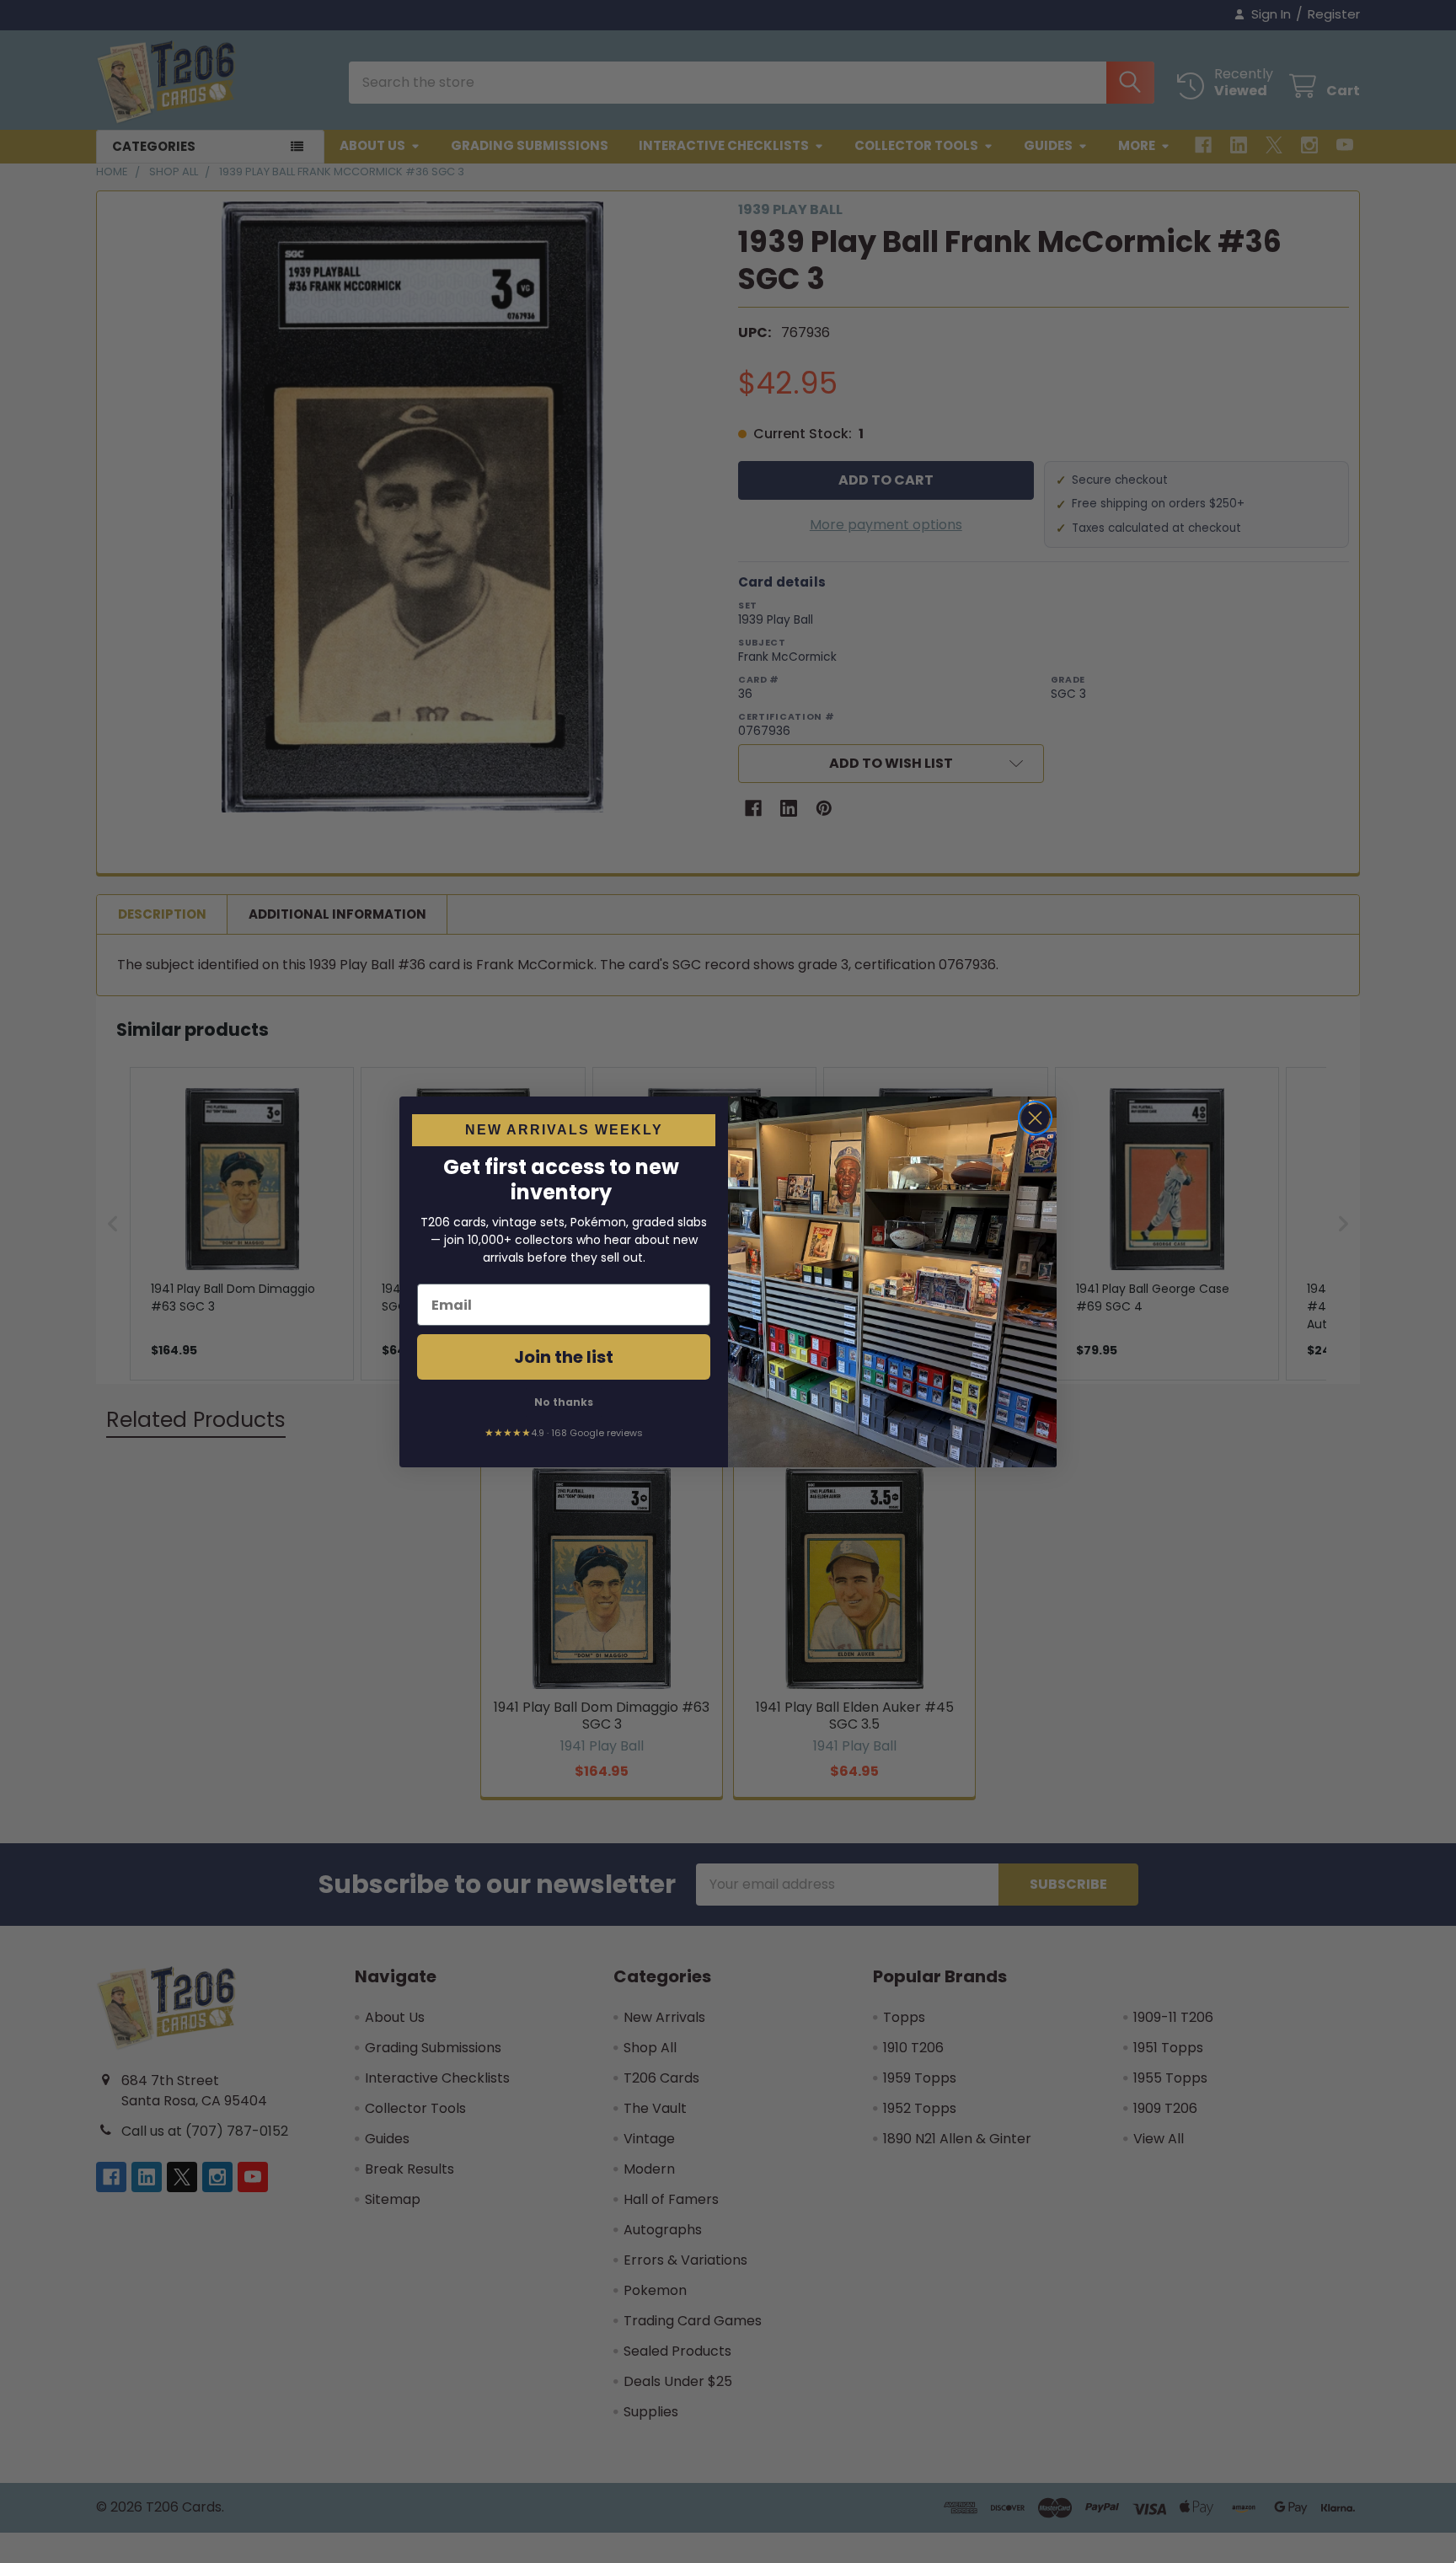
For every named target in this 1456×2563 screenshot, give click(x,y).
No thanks (564, 1402)
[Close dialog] (1035, 1118)
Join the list (564, 1357)
